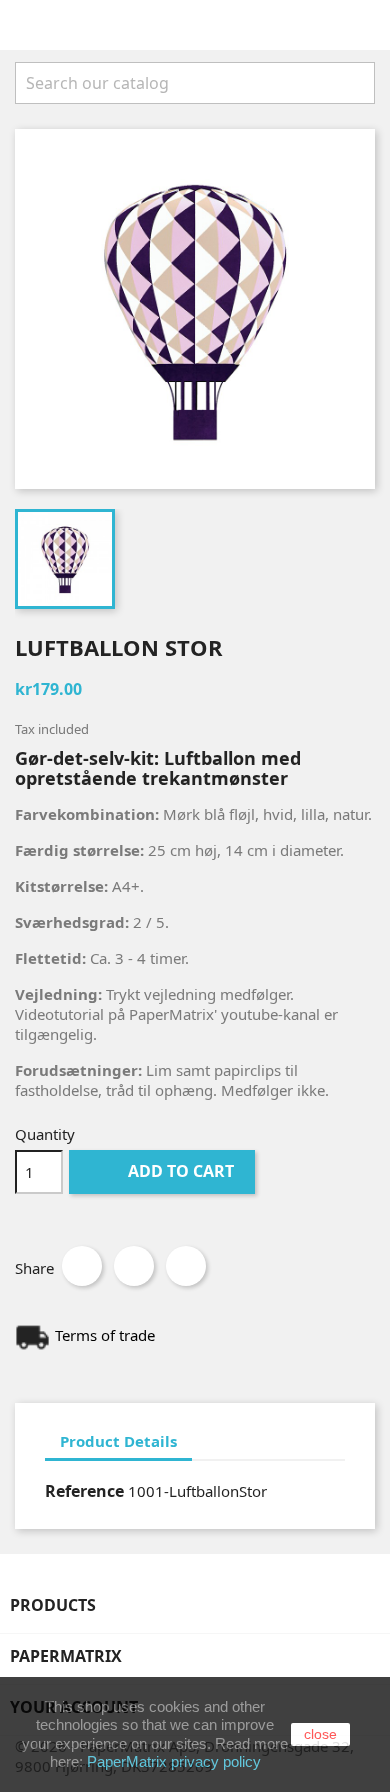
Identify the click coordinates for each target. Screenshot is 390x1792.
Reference (84, 1491)
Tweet (134, 1266)
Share (82, 1266)
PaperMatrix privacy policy (174, 1761)
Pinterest (186, 1266)
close (320, 1734)
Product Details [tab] (118, 1441)
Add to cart (164, 1171)
